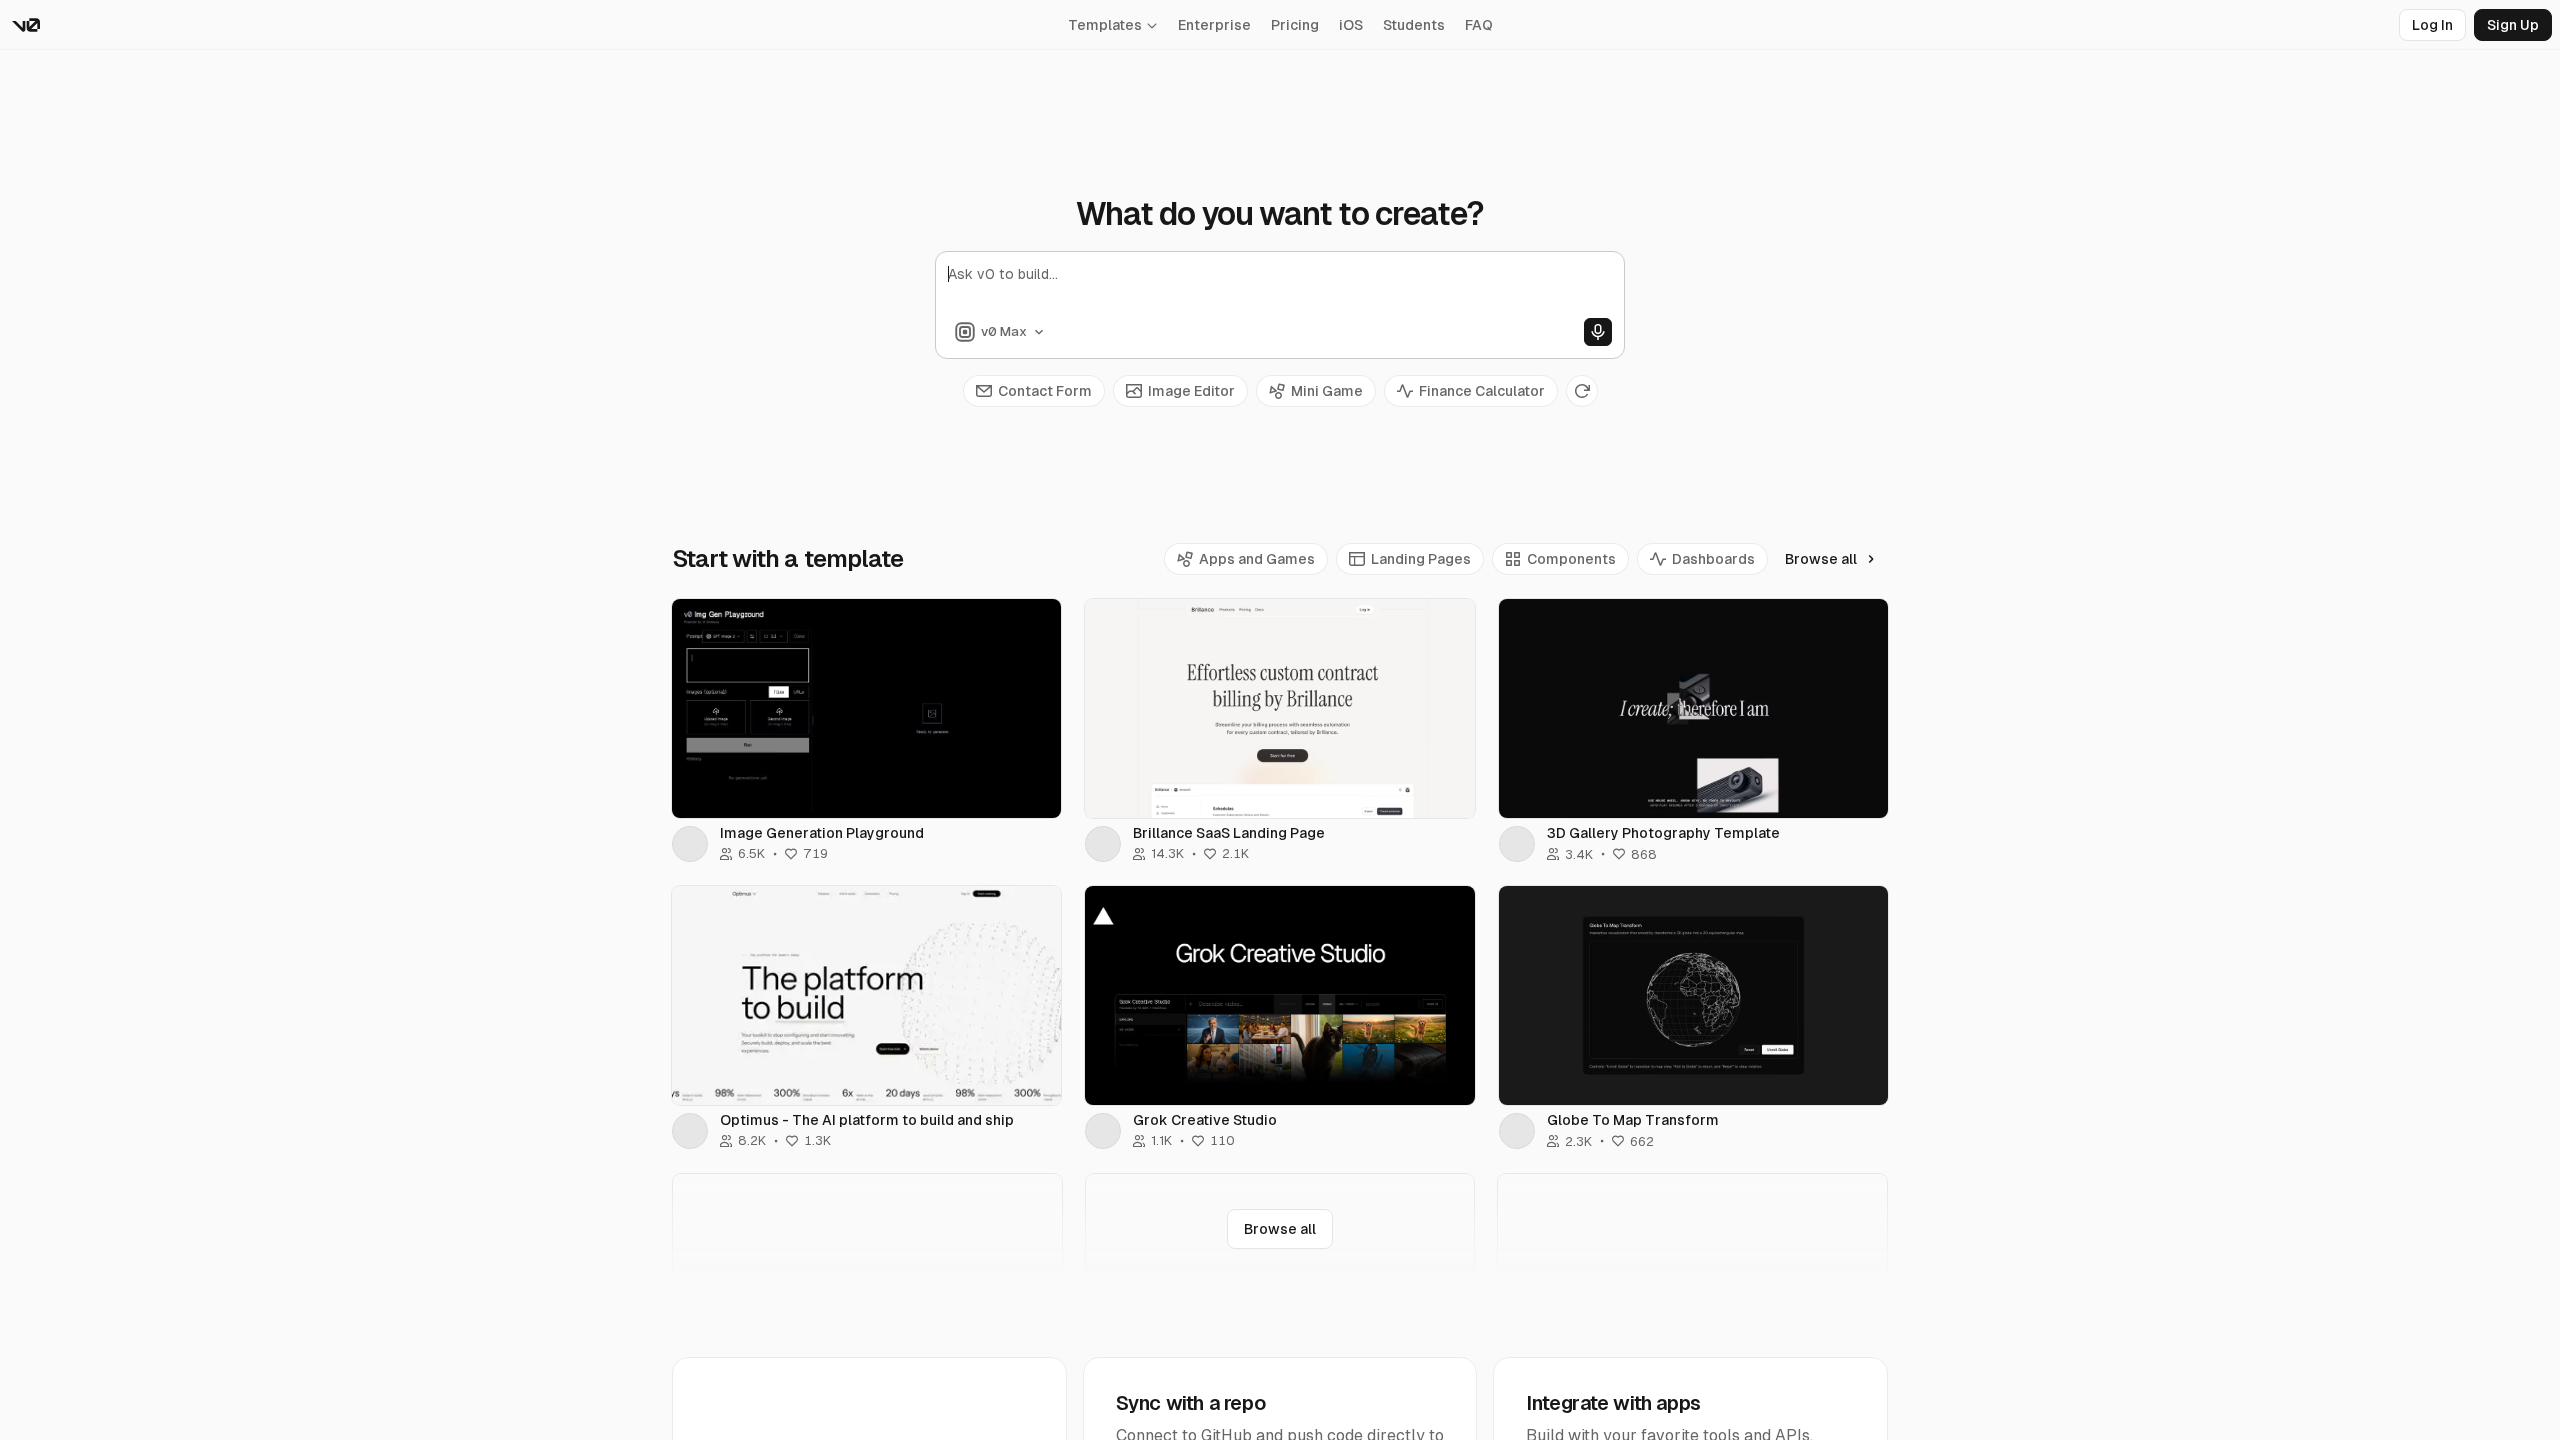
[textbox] (1280, 291)
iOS (1351, 25)
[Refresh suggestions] (1582, 391)
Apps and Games (1257, 559)
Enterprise (1214, 25)
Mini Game (1327, 391)
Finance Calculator (1482, 391)
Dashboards (1713, 559)
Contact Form (1045, 391)
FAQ (1479, 25)
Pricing (1295, 25)
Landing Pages (1421, 559)
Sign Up (2513, 25)
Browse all (1821, 559)
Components (1571, 559)
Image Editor (1191, 391)
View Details (866, 708)
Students (1414, 25)
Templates (1105, 25)
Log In (2432, 25)
